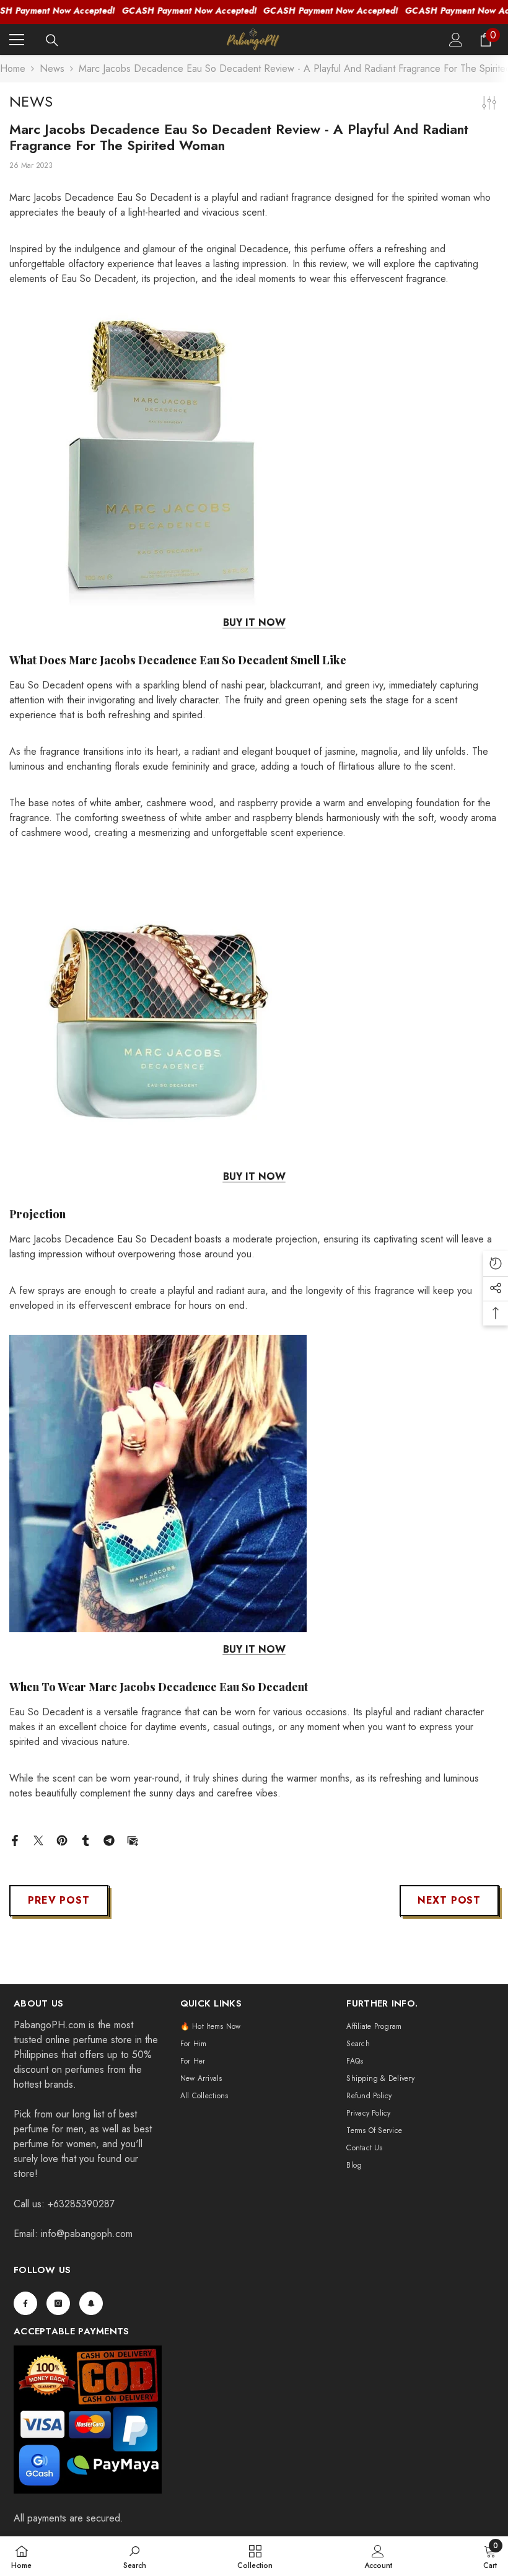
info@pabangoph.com (87, 2234)
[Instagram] (58, 2303)
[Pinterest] (62, 1840)
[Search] (52, 40)
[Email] (133, 1840)
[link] (135, 2556)
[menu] (17, 40)
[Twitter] (38, 1840)
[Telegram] (109, 1840)
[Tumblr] (85, 1840)
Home (13, 68)
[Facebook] (15, 1840)
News (52, 68)
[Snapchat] (91, 2303)
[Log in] (456, 40)
